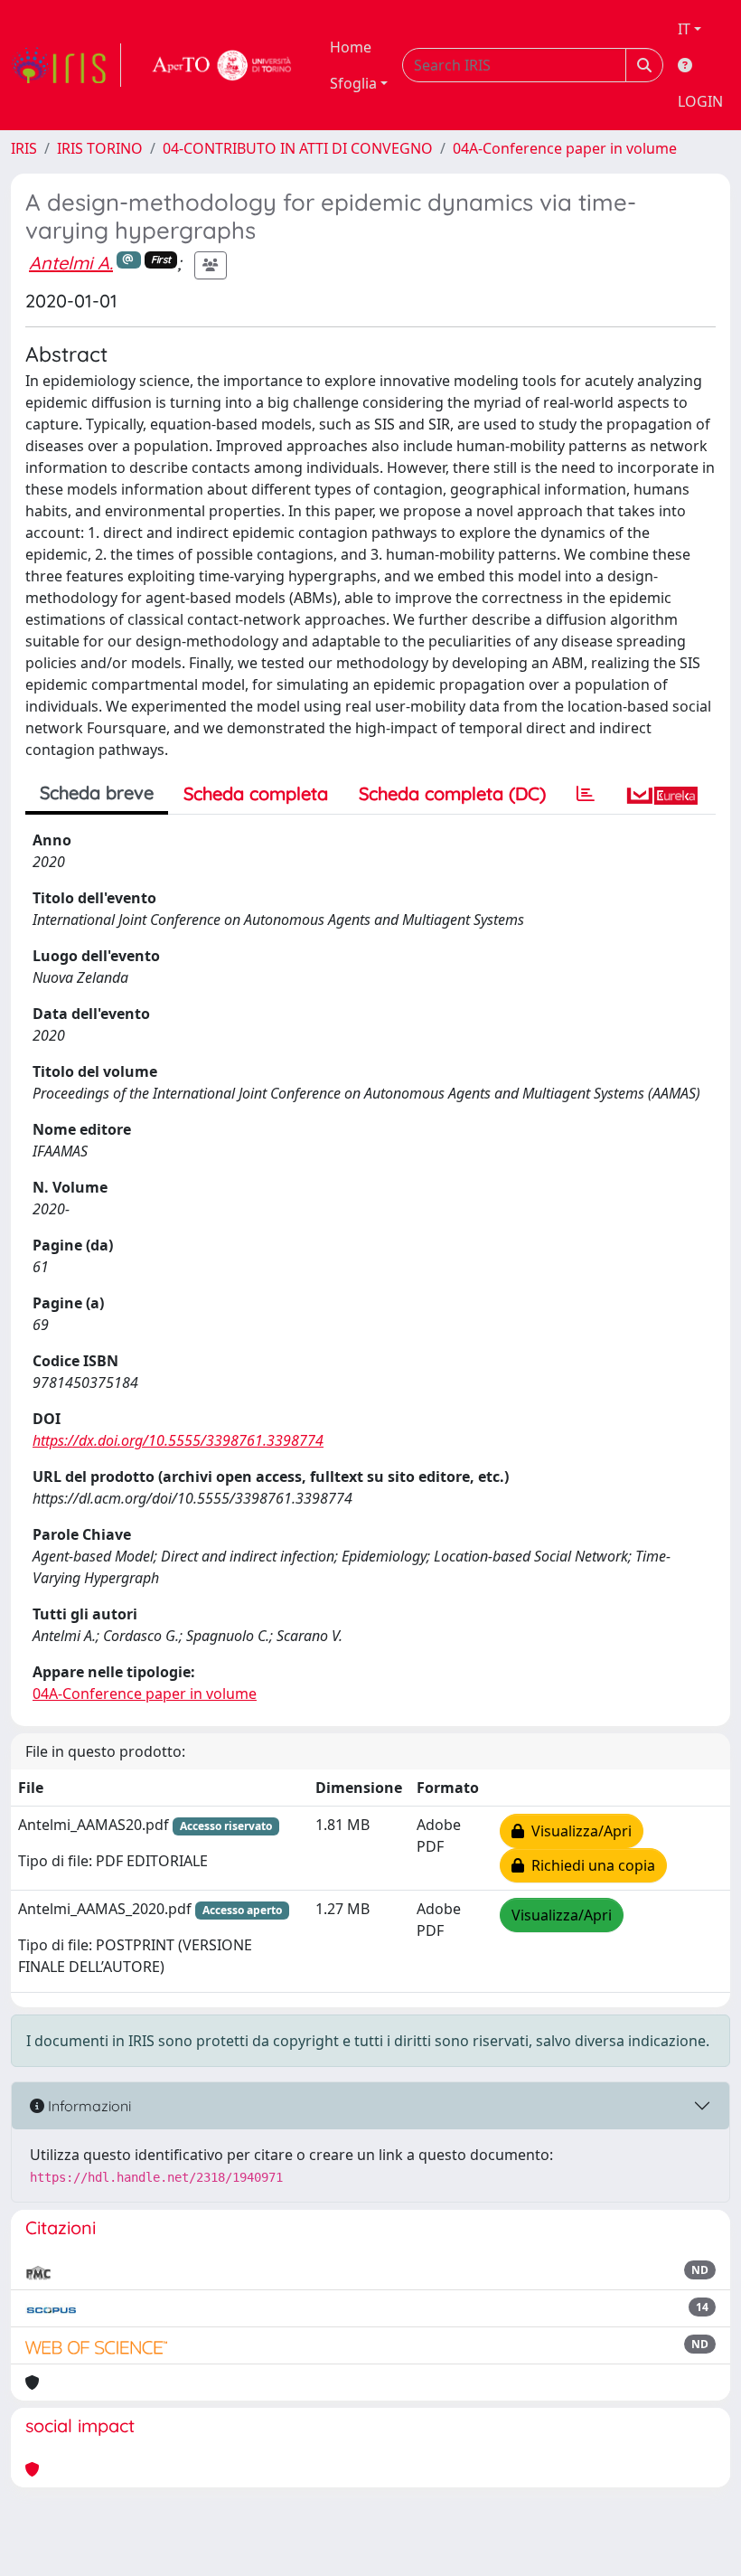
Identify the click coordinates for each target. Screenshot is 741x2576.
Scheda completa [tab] (256, 793)
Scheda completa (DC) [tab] (452, 793)
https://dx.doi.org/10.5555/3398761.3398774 (178, 1440)
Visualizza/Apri (578, 1831)
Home (351, 47)
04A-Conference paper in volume (565, 148)
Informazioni (88, 2106)
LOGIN (700, 101)
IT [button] (684, 29)
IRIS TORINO (100, 148)
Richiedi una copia (590, 1865)
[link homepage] (66, 65)
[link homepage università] (222, 65)
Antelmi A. (71, 263)
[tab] (586, 794)
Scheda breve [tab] (97, 793)
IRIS (24, 148)
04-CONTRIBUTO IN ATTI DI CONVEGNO (298, 148)
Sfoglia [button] (353, 83)
